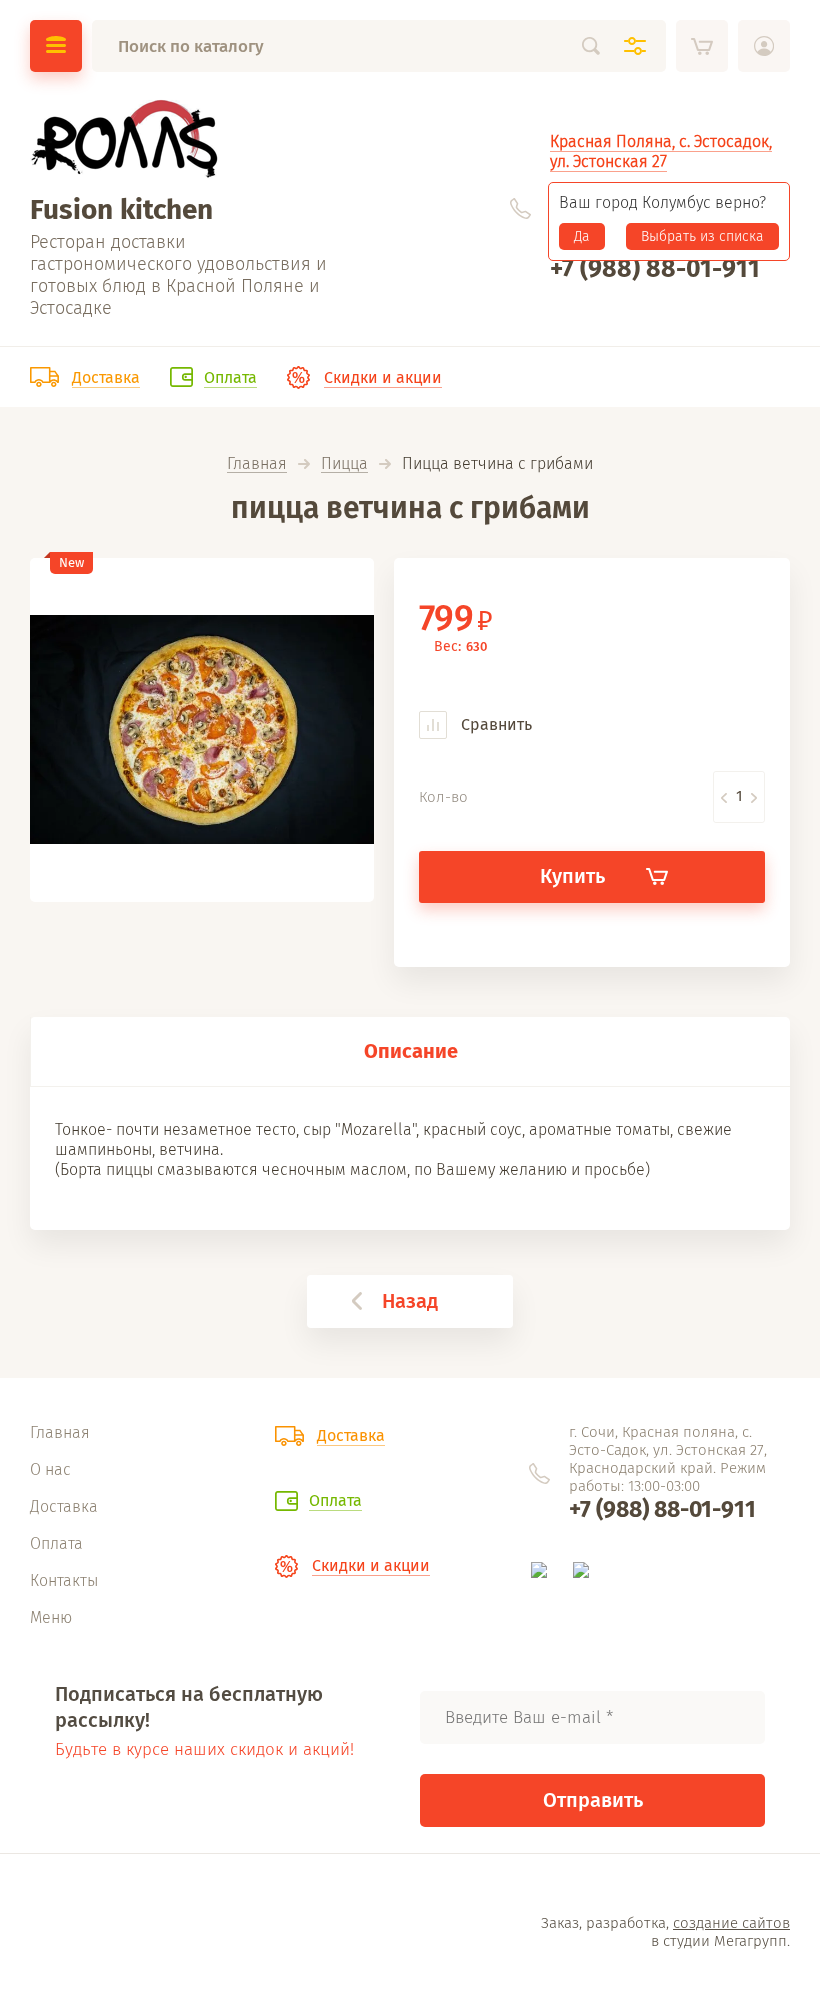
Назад (410, 1301)
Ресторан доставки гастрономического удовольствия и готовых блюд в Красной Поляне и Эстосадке (178, 275)
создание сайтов (731, 1923)
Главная (257, 464)
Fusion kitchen (121, 209)
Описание (411, 1051)
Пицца (344, 464)
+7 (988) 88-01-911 (655, 269)
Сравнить (494, 724)
